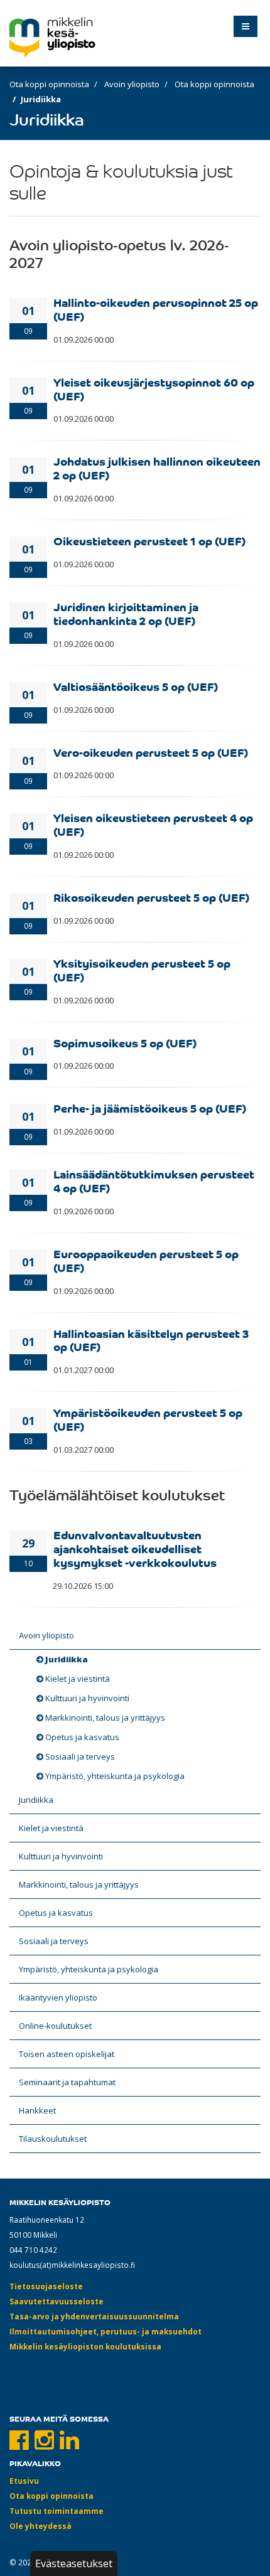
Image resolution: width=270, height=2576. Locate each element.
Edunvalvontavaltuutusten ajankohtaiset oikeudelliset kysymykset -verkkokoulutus (135, 1548)
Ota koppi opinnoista (49, 84)
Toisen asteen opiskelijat (67, 2054)
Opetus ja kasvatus (82, 1737)
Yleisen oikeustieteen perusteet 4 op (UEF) (153, 824)
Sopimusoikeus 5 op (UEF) (125, 1042)
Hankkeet (37, 2110)
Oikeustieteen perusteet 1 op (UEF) (149, 540)
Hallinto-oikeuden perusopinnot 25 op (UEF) (156, 309)
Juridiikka (67, 1659)
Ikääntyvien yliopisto (58, 1997)
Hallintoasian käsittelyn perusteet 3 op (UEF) (151, 1340)
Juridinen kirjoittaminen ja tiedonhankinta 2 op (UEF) (126, 613)
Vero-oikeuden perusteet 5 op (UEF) (151, 752)
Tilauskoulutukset (53, 2139)
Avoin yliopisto (132, 84)
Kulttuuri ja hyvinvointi (87, 1698)
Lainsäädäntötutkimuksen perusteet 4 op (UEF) (154, 1180)
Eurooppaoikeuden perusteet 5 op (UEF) (146, 1260)
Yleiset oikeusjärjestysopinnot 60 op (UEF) (154, 388)
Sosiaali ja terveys (80, 1756)
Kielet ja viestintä (78, 1679)
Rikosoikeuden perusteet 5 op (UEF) (151, 897)
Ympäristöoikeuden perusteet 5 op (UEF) (148, 1419)
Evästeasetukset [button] (74, 2563)
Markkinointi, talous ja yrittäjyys (105, 1718)
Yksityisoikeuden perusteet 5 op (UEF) (142, 970)
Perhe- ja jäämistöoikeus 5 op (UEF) (150, 1108)
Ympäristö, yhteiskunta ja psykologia (115, 1776)
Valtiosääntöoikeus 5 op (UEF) (136, 686)
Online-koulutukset (55, 2026)
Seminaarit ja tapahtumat (67, 2082)
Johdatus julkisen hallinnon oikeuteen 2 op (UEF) (157, 468)
